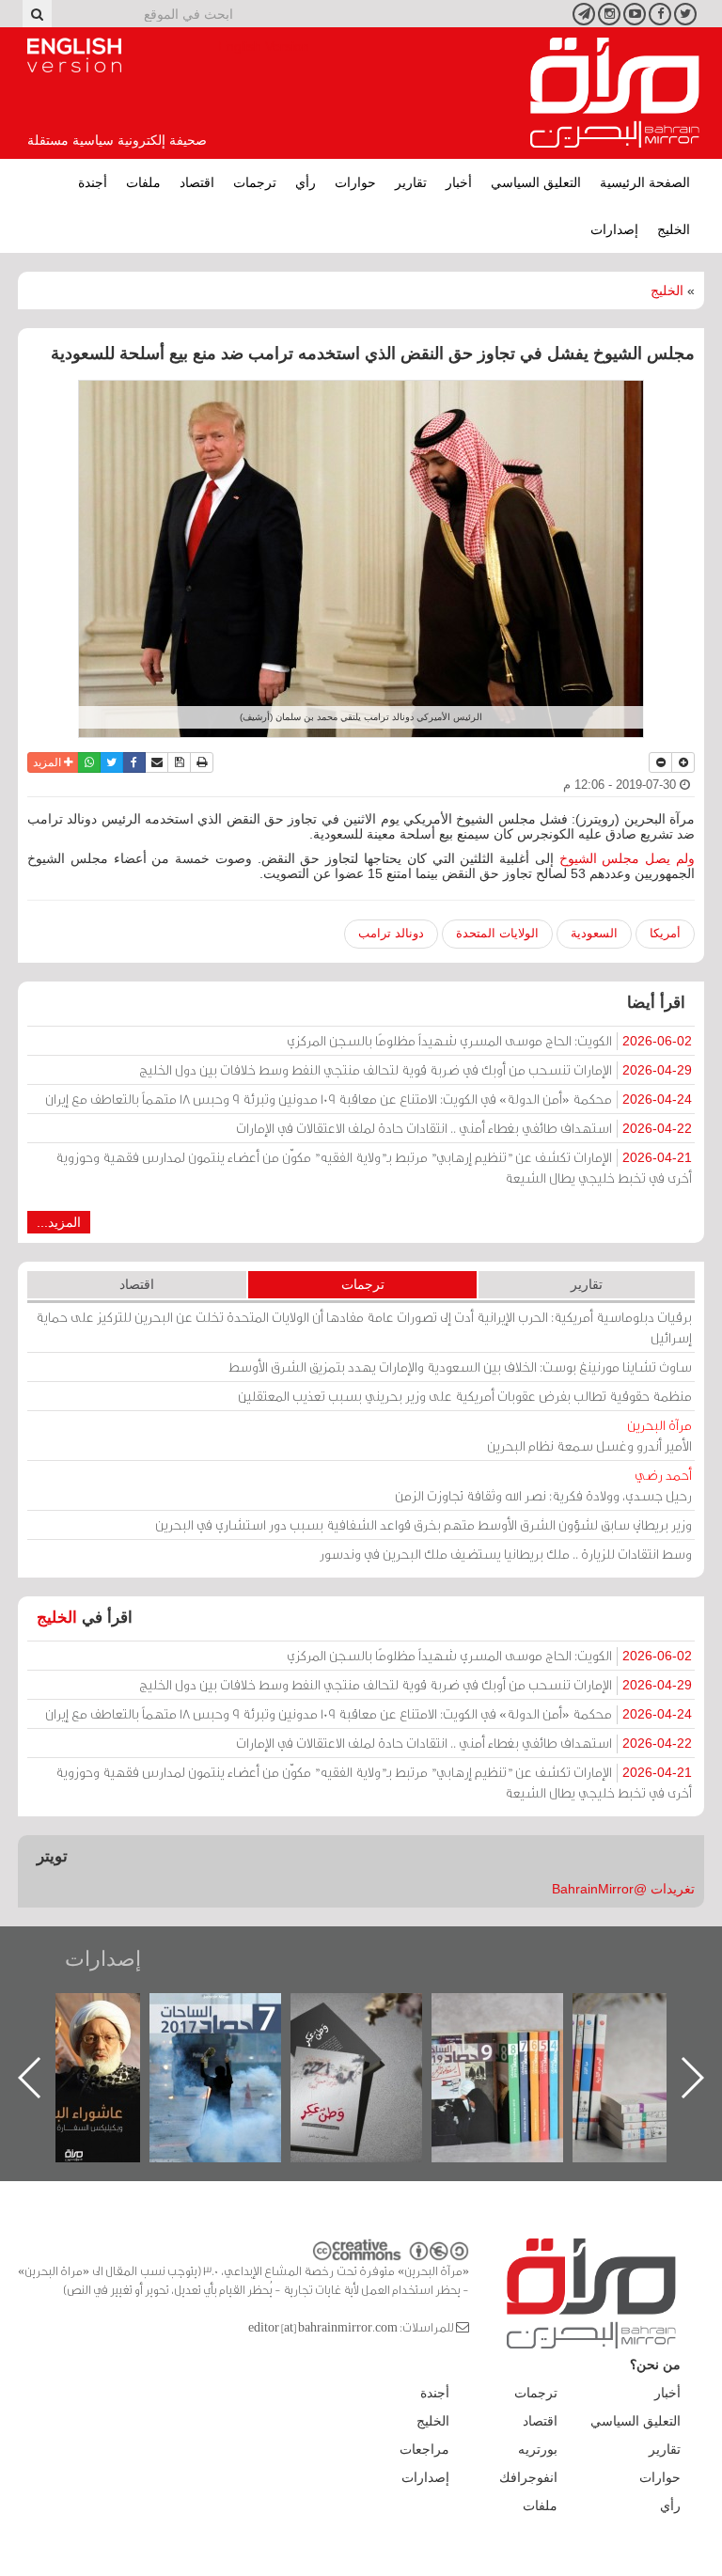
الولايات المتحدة (497, 933)
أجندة (93, 182)
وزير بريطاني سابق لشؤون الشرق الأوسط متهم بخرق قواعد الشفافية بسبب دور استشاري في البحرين (424, 1524)
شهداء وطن (94, 2013)
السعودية (594, 933)
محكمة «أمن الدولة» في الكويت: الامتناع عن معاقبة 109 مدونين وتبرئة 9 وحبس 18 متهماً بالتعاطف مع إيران (369, 1099)
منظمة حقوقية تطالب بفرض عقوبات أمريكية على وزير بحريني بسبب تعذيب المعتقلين (465, 1396)
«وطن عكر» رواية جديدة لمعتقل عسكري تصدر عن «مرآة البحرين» (516, 2047)
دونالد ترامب (391, 933)
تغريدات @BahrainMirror (623, 1889)
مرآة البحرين (615, 93)
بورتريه (538, 2449)
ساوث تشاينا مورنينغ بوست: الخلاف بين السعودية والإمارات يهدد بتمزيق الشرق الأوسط (460, 1367)
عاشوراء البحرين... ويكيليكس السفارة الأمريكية (235, 2036)
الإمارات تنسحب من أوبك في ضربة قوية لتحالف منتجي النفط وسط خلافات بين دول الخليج (416, 1069)
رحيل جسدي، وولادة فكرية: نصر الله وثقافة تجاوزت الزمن (543, 1485)
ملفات (143, 182)
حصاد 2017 (375, 2013)
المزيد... (59, 1222)
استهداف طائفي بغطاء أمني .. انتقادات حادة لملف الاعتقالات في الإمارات (464, 1128)
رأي (306, 182)
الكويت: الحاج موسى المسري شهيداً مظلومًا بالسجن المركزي (489, 1040)
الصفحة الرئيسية (645, 182)
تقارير (411, 182)
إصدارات (614, 229)
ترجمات (255, 182)
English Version (74, 55)
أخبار (459, 182)
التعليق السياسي (536, 182)
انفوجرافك (528, 2477)
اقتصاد (197, 182)
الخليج (674, 229)
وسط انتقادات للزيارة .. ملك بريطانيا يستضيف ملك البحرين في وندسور (506, 1554)
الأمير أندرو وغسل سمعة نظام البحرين (589, 1435)
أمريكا (665, 933)
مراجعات (424, 2449)
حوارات (355, 182)
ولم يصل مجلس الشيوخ (627, 858)
